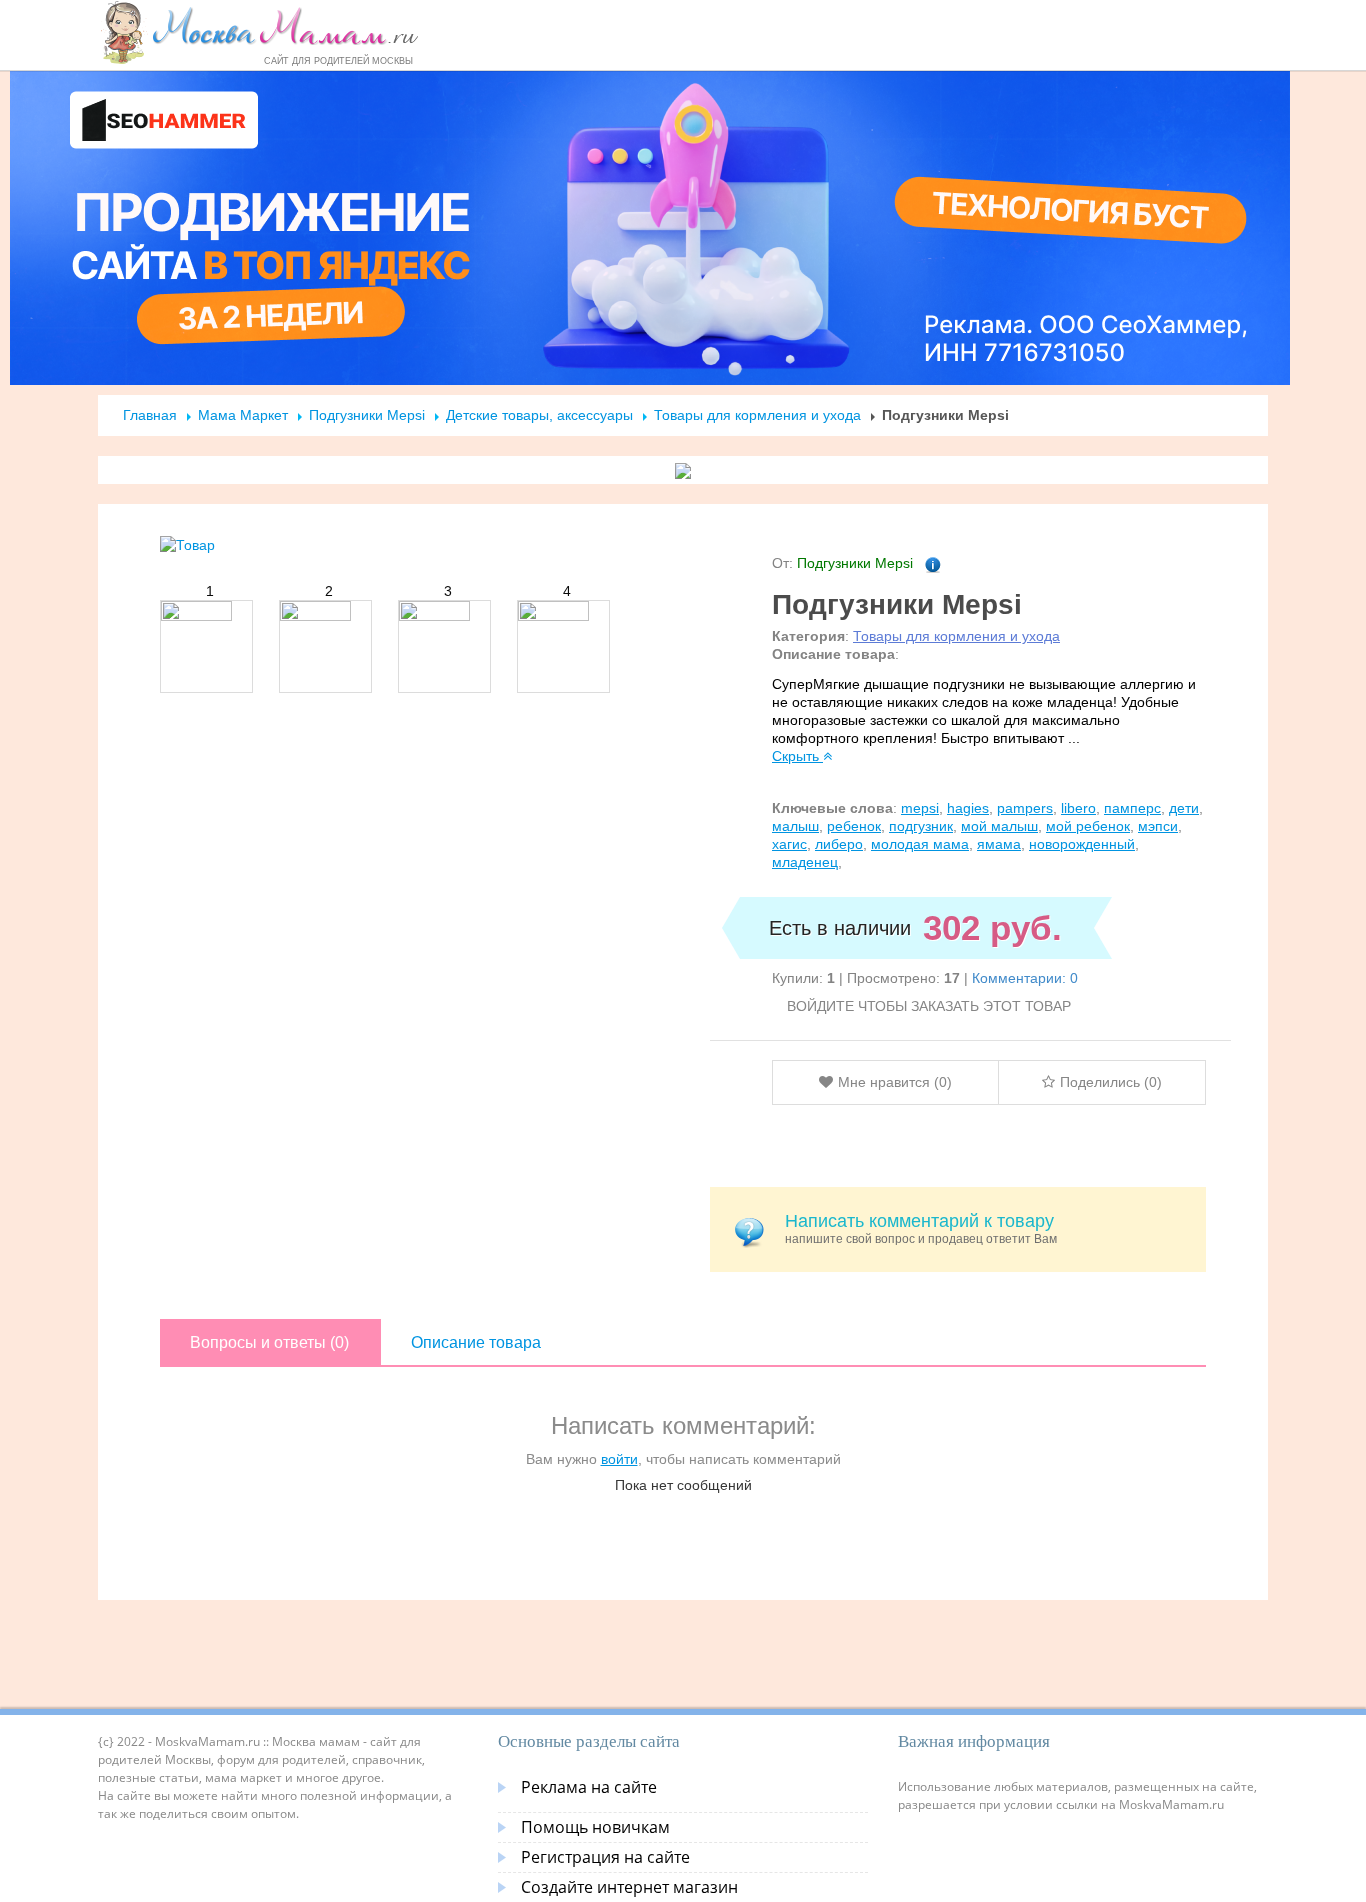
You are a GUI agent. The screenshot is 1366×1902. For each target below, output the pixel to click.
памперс (1132, 808)
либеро (839, 844)
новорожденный (1082, 844)
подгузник (921, 826)
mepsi (920, 808)
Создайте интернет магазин (629, 1887)
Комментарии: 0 (1025, 978)
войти (619, 1459)
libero (1078, 808)
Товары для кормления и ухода (757, 415)
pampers (1025, 808)
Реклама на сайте (589, 1787)
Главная (150, 415)
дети (1184, 808)
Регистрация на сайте (605, 1857)
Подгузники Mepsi (367, 415)
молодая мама (920, 844)
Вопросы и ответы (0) (269, 1342)
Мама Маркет (243, 415)
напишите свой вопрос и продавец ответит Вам (921, 1228)
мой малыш (999, 826)
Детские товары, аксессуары (541, 415)
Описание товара (476, 1342)
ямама (999, 844)
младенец (805, 862)
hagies (968, 808)
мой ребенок (1088, 826)
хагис (789, 844)
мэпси (1158, 826)
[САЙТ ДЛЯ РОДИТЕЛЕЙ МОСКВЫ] (259, 32)
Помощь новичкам (595, 1827)
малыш (795, 826)
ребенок (854, 826)
